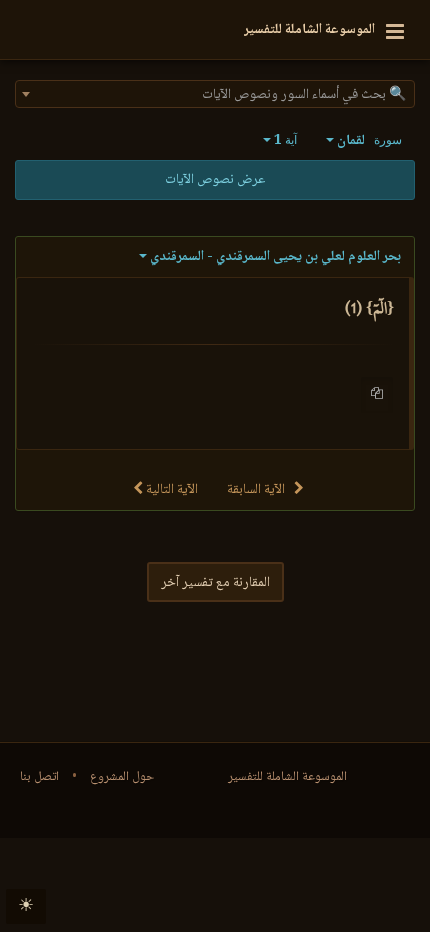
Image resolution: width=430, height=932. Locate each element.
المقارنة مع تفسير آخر (215, 583)
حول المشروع (122, 777)
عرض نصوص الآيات (215, 180)
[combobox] (215, 94)
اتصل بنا (39, 777)
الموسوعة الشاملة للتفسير (287, 777)
